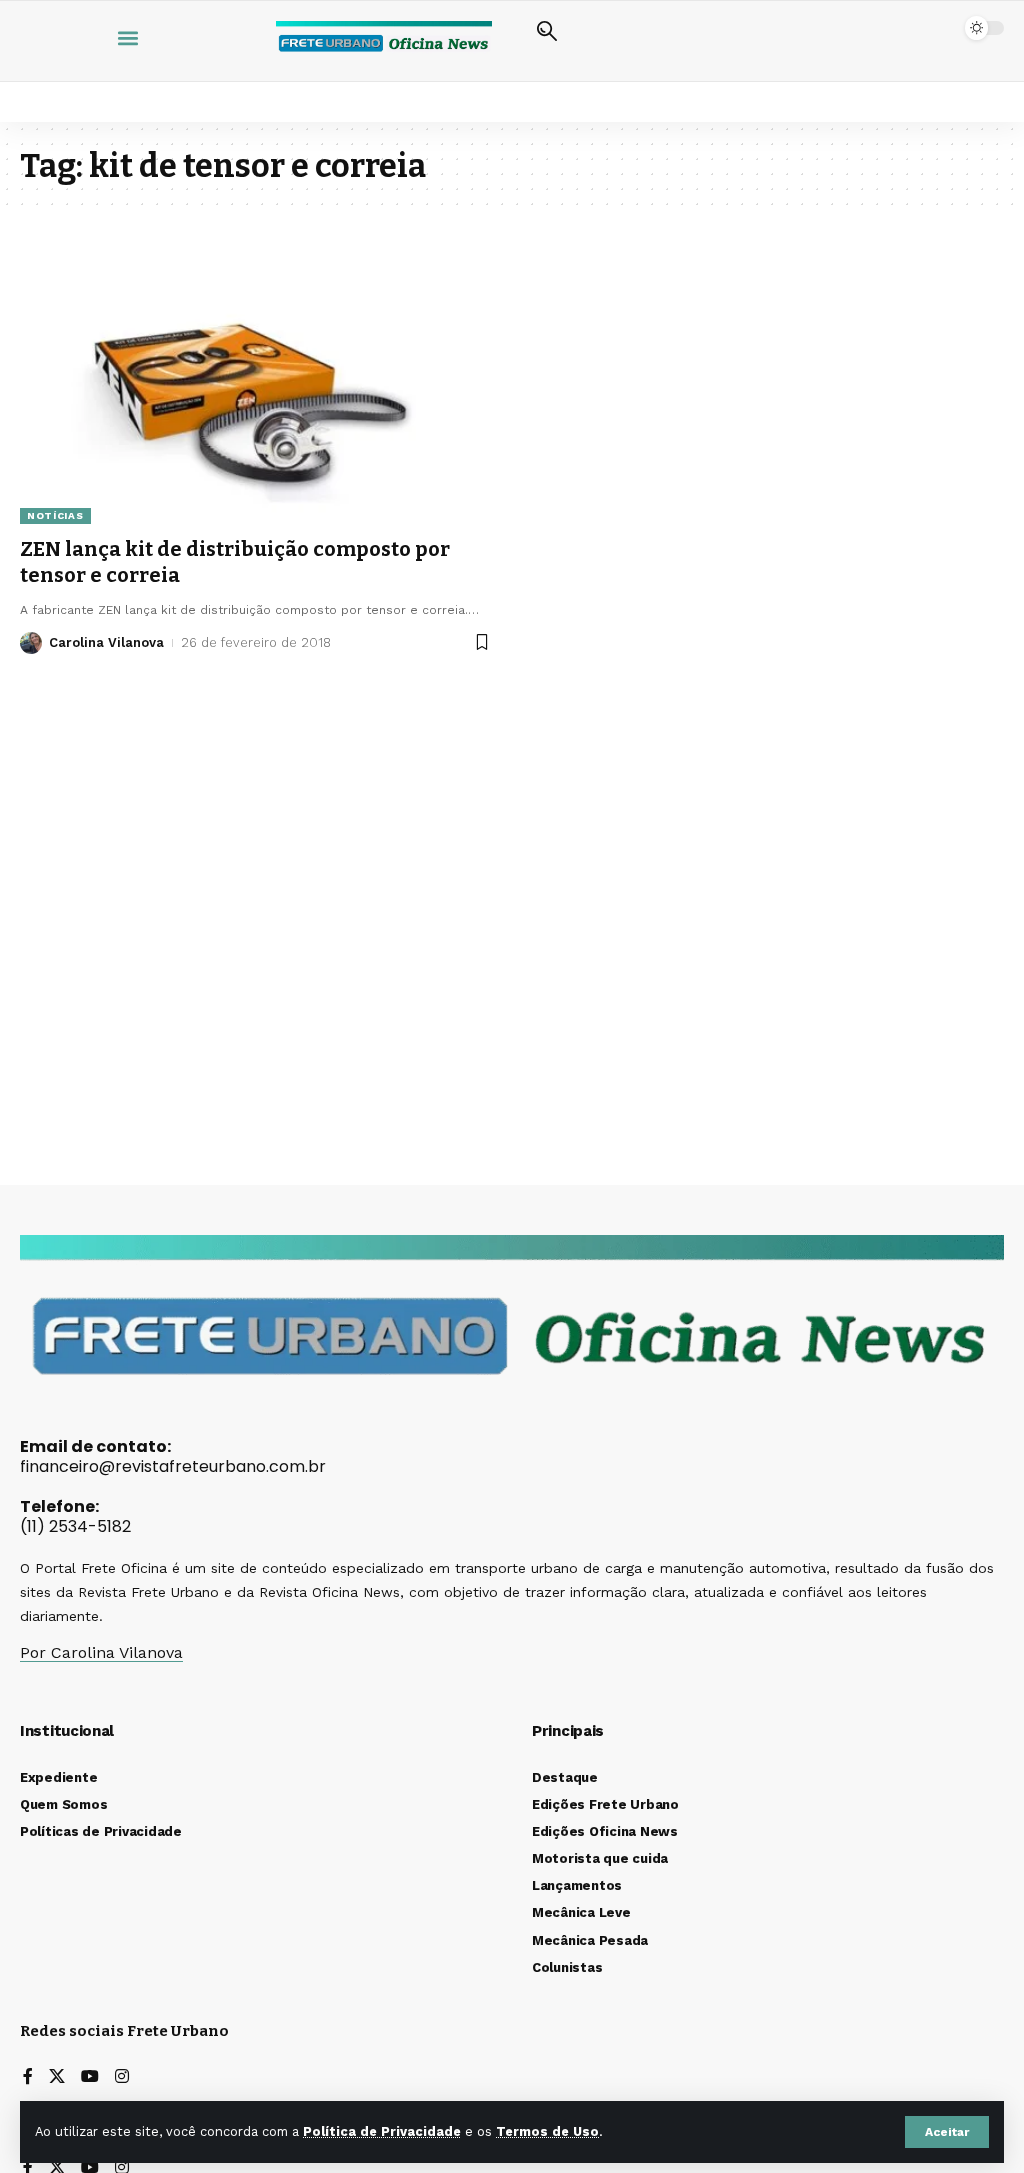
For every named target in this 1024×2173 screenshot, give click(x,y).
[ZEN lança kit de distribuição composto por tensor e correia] (256, 381)
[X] (57, 2077)
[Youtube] (90, 2077)
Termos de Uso (547, 2131)
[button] (947, 2132)
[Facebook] (28, 2077)
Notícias (55, 515)
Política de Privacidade (382, 2131)
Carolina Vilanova (106, 642)
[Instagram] (122, 2077)
